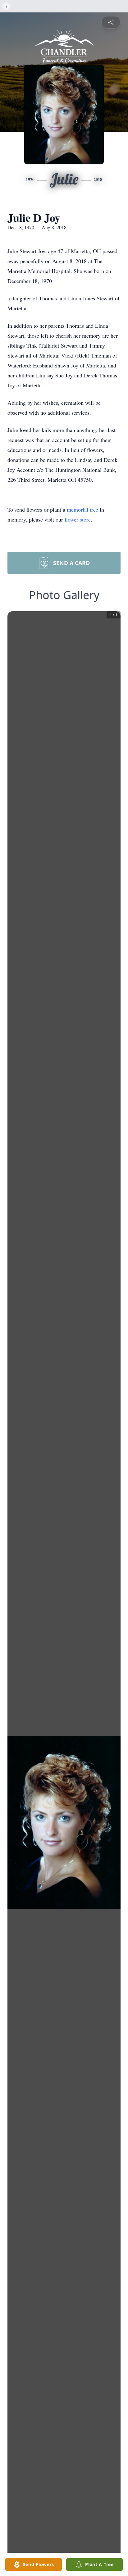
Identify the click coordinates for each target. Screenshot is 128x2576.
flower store (78, 519)
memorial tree (82, 509)
